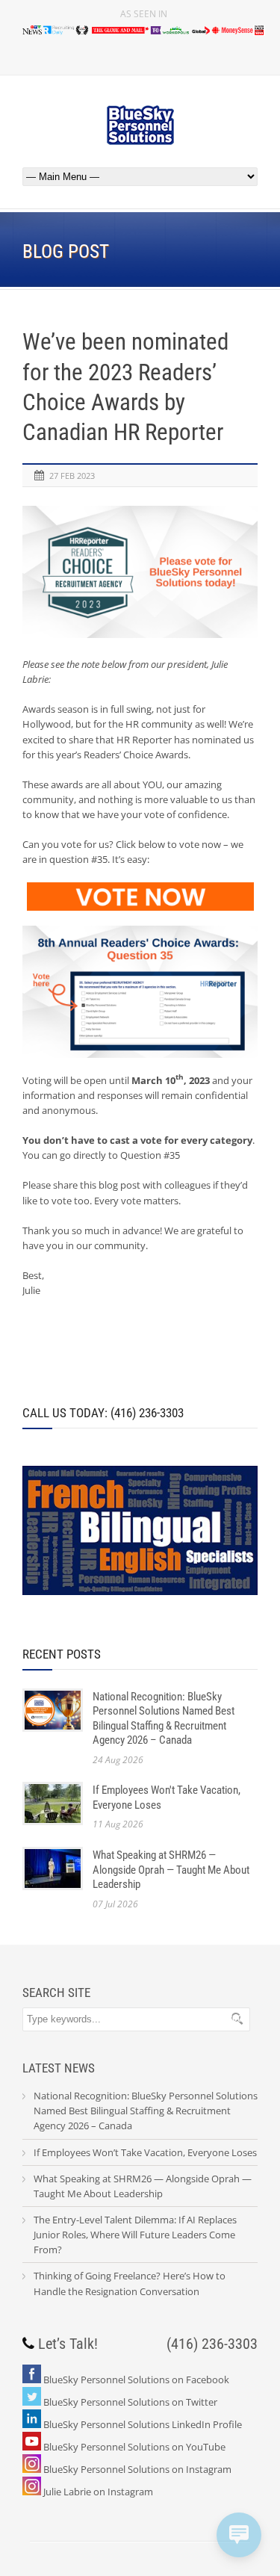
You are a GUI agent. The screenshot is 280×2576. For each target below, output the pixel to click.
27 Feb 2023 (72, 476)
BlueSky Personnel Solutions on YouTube (134, 2447)
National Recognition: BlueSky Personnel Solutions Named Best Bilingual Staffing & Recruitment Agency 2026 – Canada (164, 1719)
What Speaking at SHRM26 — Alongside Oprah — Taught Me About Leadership (171, 1870)
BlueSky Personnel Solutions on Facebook (136, 2380)
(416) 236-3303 (212, 2344)
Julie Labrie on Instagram (98, 2492)
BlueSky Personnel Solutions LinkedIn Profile (143, 2424)
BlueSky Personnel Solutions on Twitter (130, 2402)
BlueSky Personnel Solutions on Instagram (137, 2469)
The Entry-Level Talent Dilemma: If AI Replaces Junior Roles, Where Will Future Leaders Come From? (135, 2235)
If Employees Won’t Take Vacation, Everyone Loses (145, 2152)
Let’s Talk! (68, 2344)
